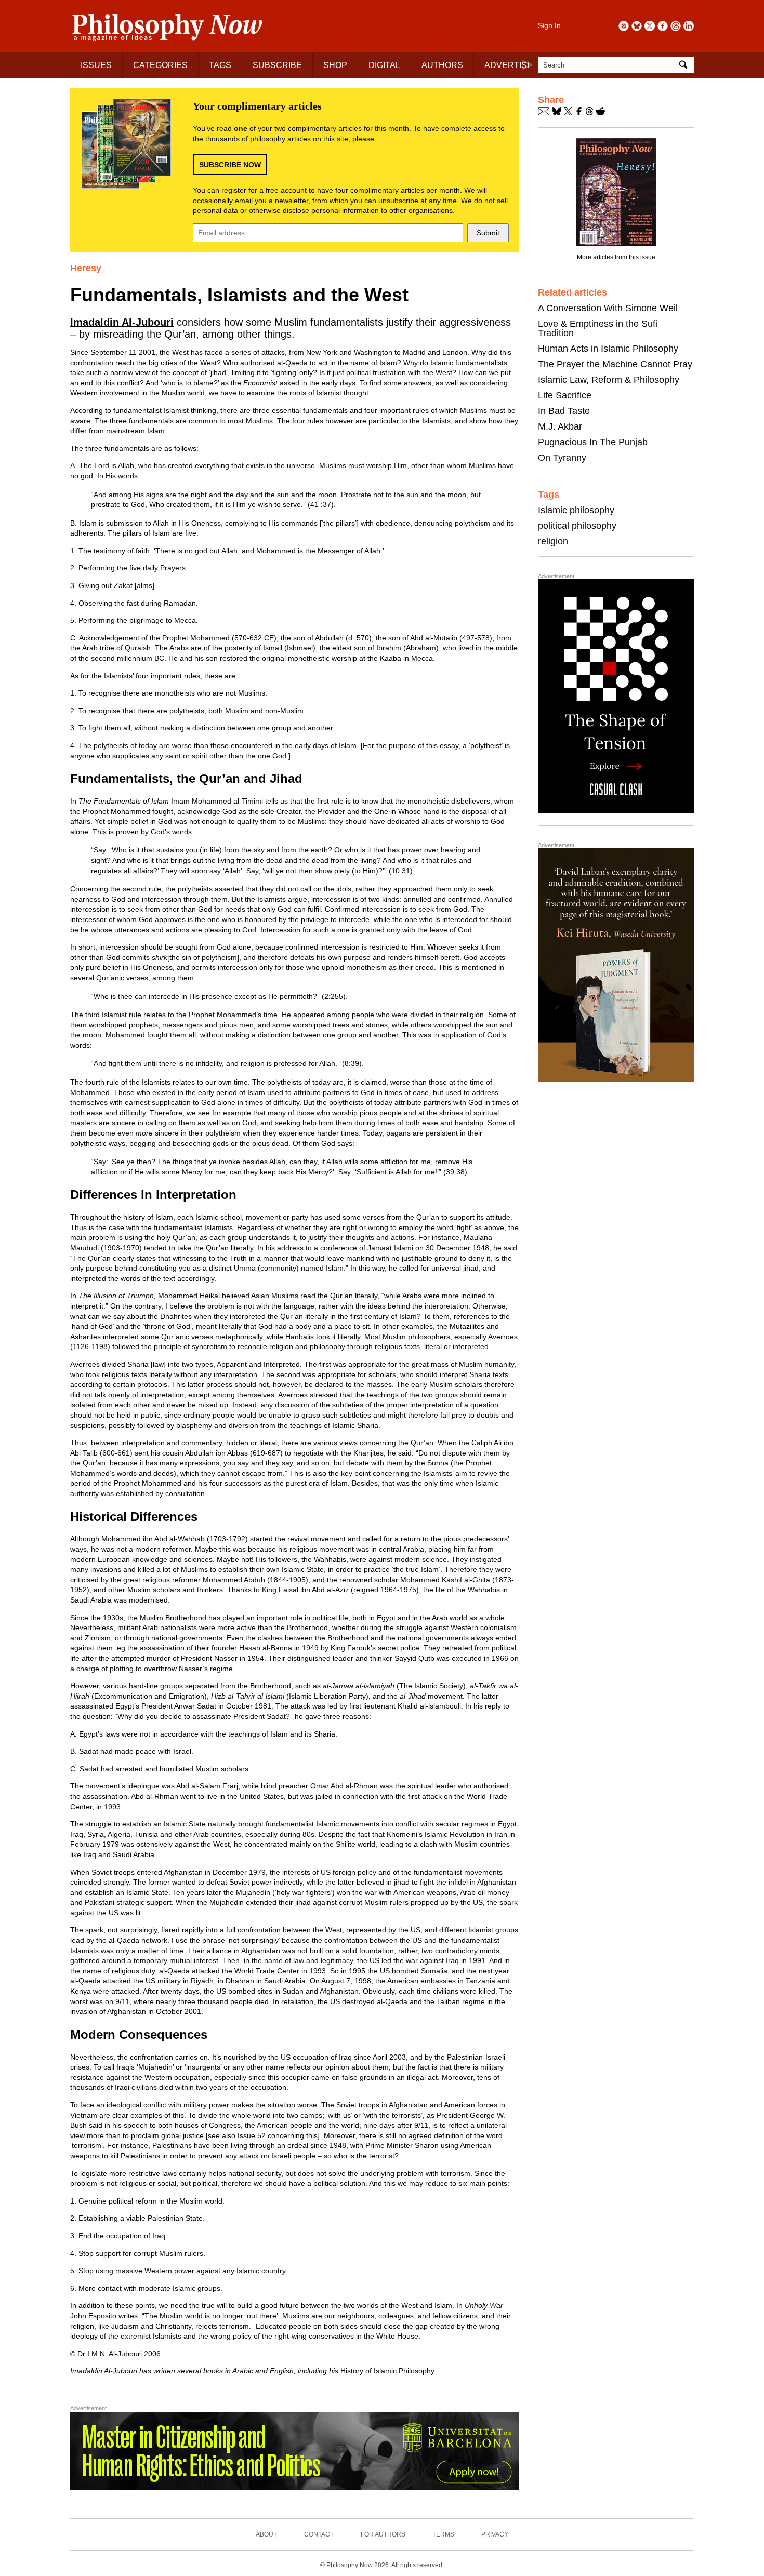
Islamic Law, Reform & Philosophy (609, 380)
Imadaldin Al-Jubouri (122, 322)
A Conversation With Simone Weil (608, 308)
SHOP (335, 65)
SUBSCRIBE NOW (230, 165)
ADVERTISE (509, 65)
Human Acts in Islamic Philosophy (608, 349)
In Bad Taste (564, 411)
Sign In (549, 25)
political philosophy (577, 526)
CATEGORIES (160, 65)
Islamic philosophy (576, 510)
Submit (488, 233)
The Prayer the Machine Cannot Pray (615, 364)
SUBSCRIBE (277, 65)
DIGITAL (384, 65)
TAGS (220, 65)
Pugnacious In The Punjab (593, 442)
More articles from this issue (616, 257)
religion (553, 541)
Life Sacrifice (565, 395)
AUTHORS (442, 65)
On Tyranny (562, 458)
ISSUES (96, 65)
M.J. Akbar (560, 426)
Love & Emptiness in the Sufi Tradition (598, 328)
